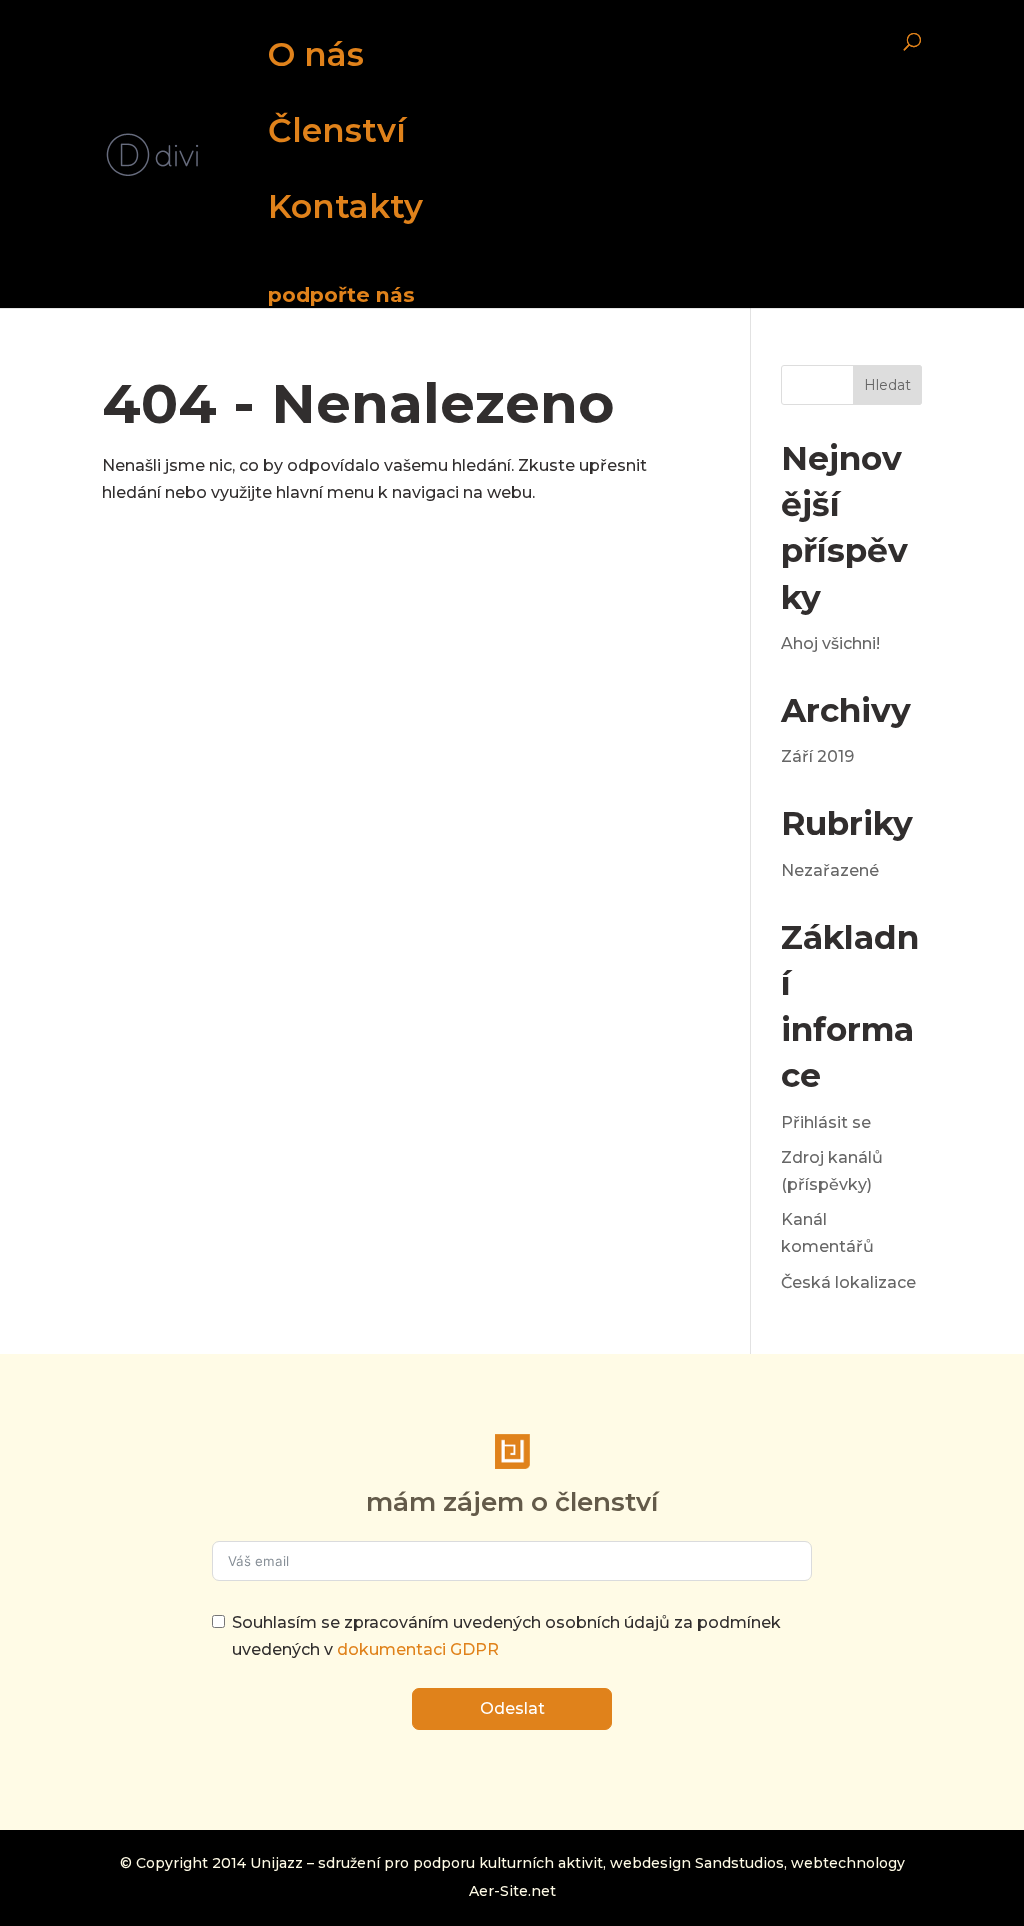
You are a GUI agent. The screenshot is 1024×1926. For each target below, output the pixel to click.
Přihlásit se (826, 1122)
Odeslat (512, 1708)
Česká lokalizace (848, 1282)
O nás (316, 54)
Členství (337, 130)
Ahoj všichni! (830, 643)
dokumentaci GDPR (418, 1649)
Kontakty (345, 206)
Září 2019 (817, 756)
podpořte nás (341, 294)
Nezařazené (830, 870)
